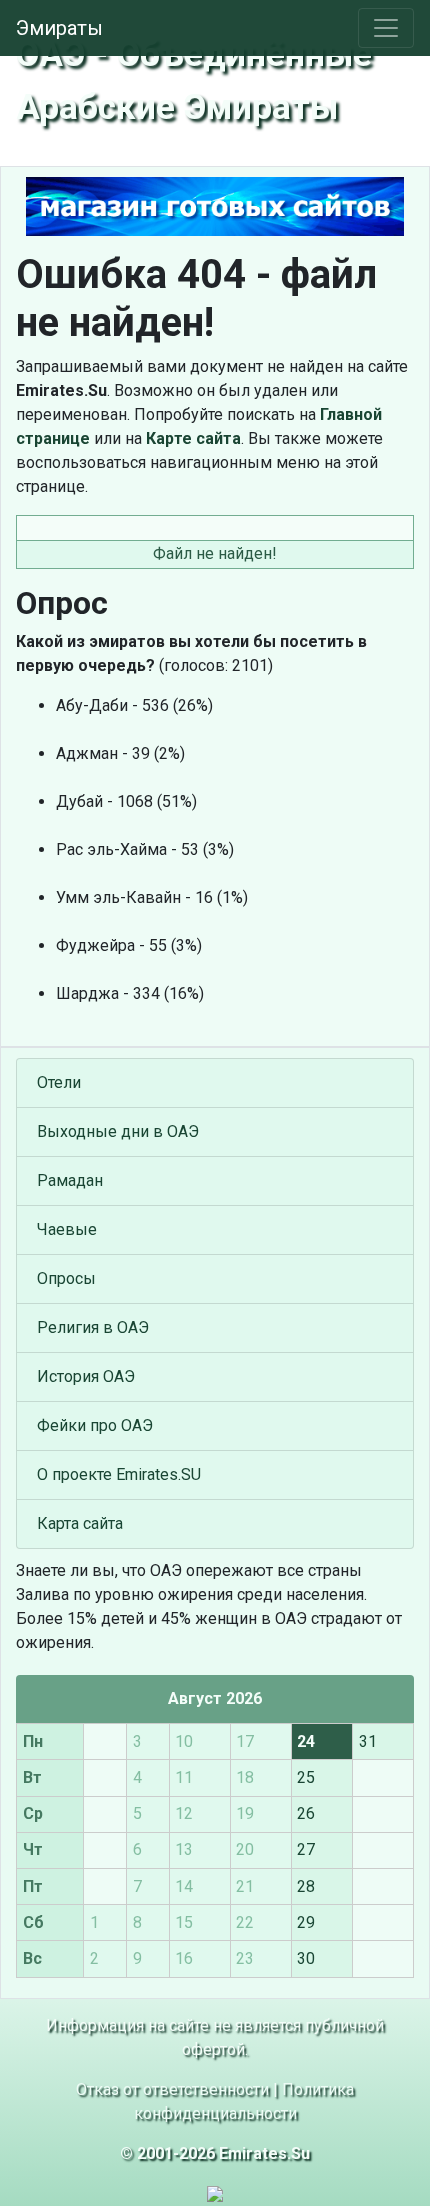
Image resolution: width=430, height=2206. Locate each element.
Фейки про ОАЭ (95, 1425)
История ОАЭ (86, 1376)
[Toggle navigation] (386, 28)
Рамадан (70, 1180)
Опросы (66, 1278)
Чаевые (67, 1229)
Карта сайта (80, 1523)
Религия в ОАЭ (93, 1327)
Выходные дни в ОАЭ (118, 1131)
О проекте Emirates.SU (119, 1474)
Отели (59, 1082)
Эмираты (59, 28)
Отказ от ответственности (172, 2089)
